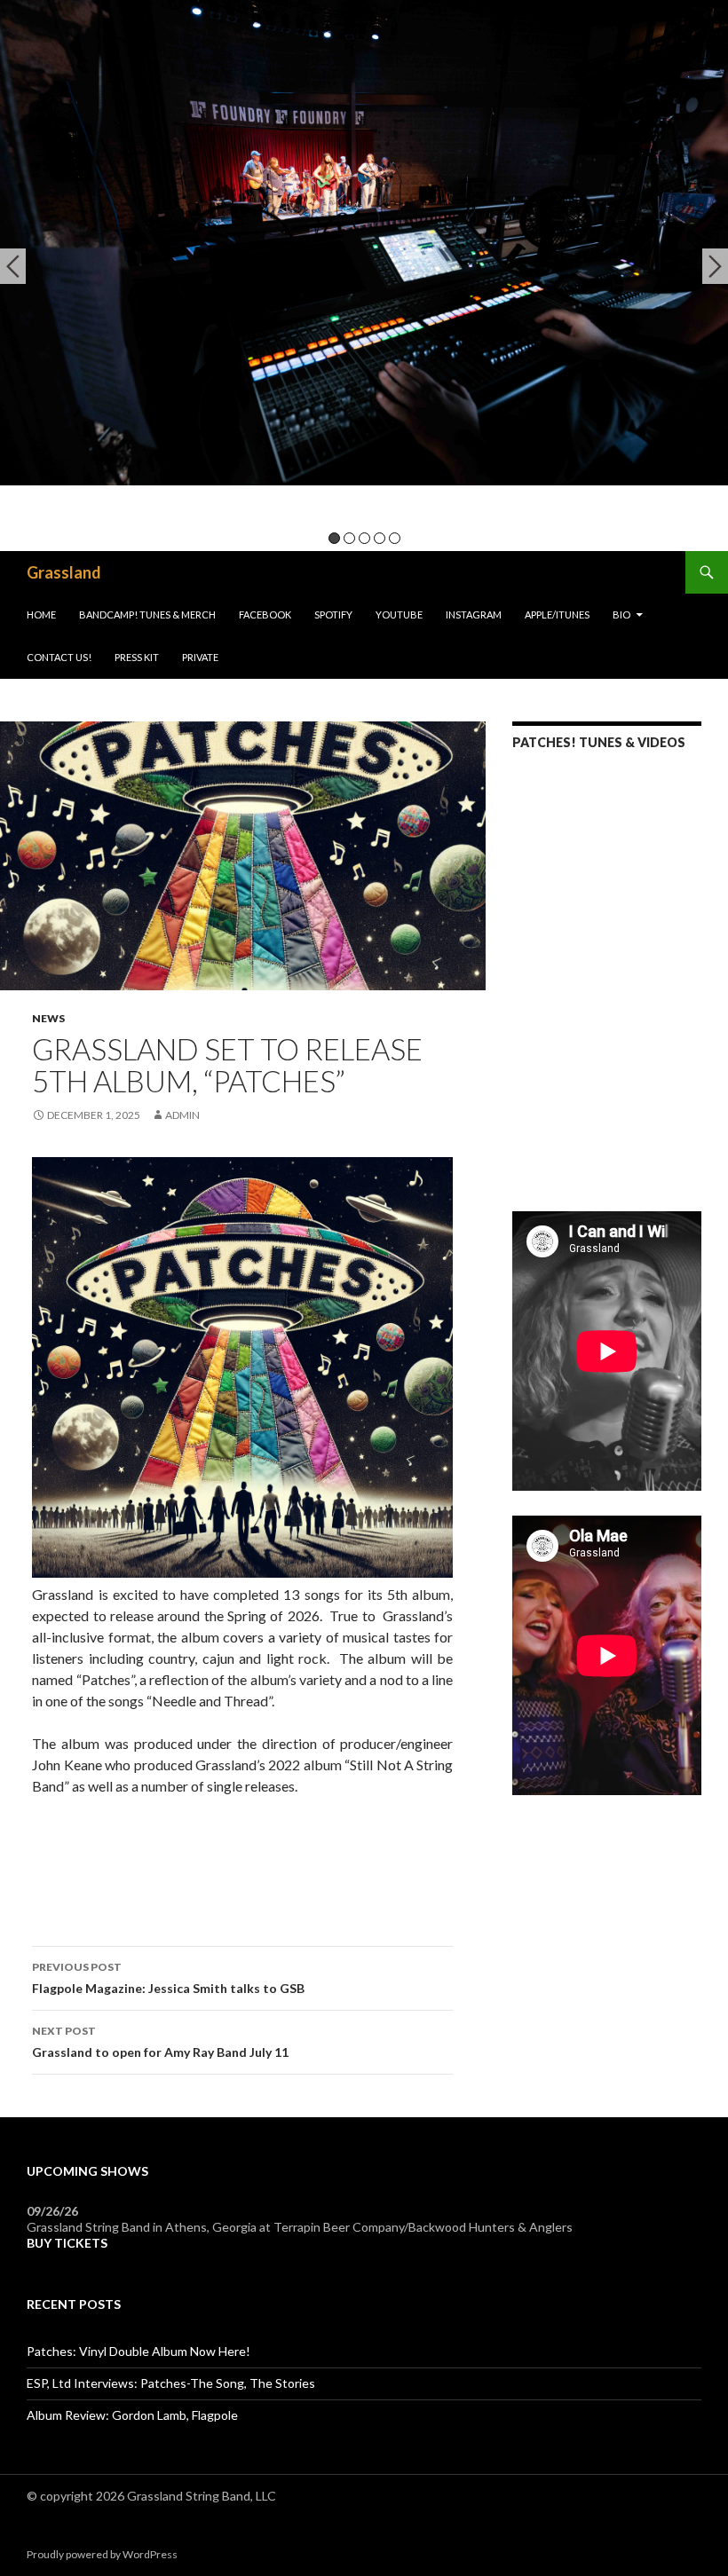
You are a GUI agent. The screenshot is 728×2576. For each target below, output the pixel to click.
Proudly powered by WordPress (102, 2554)
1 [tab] (334, 538)
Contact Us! (59, 657)
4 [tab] (380, 538)
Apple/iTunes (557, 614)
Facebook (265, 614)
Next (715, 266)
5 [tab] (395, 538)
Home (41, 614)
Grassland (64, 572)
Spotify (333, 614)
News (48, 1018)
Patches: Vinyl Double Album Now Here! (138, 2351)
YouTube (399, 614)
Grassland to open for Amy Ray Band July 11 (160, 2042)
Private (200, 657)
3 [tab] (364, 538)
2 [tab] (349, 538)
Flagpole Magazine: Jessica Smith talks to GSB (168, 1978)
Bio (621, 614)
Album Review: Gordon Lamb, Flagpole (132, 2415)
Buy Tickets (67, 2243)
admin (182, 1115)
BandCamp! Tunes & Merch (147, 614)
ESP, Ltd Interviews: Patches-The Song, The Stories (171, 2383)
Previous (13, 266)
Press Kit (137, 657)
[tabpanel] (364, 243)
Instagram (474, 614)
